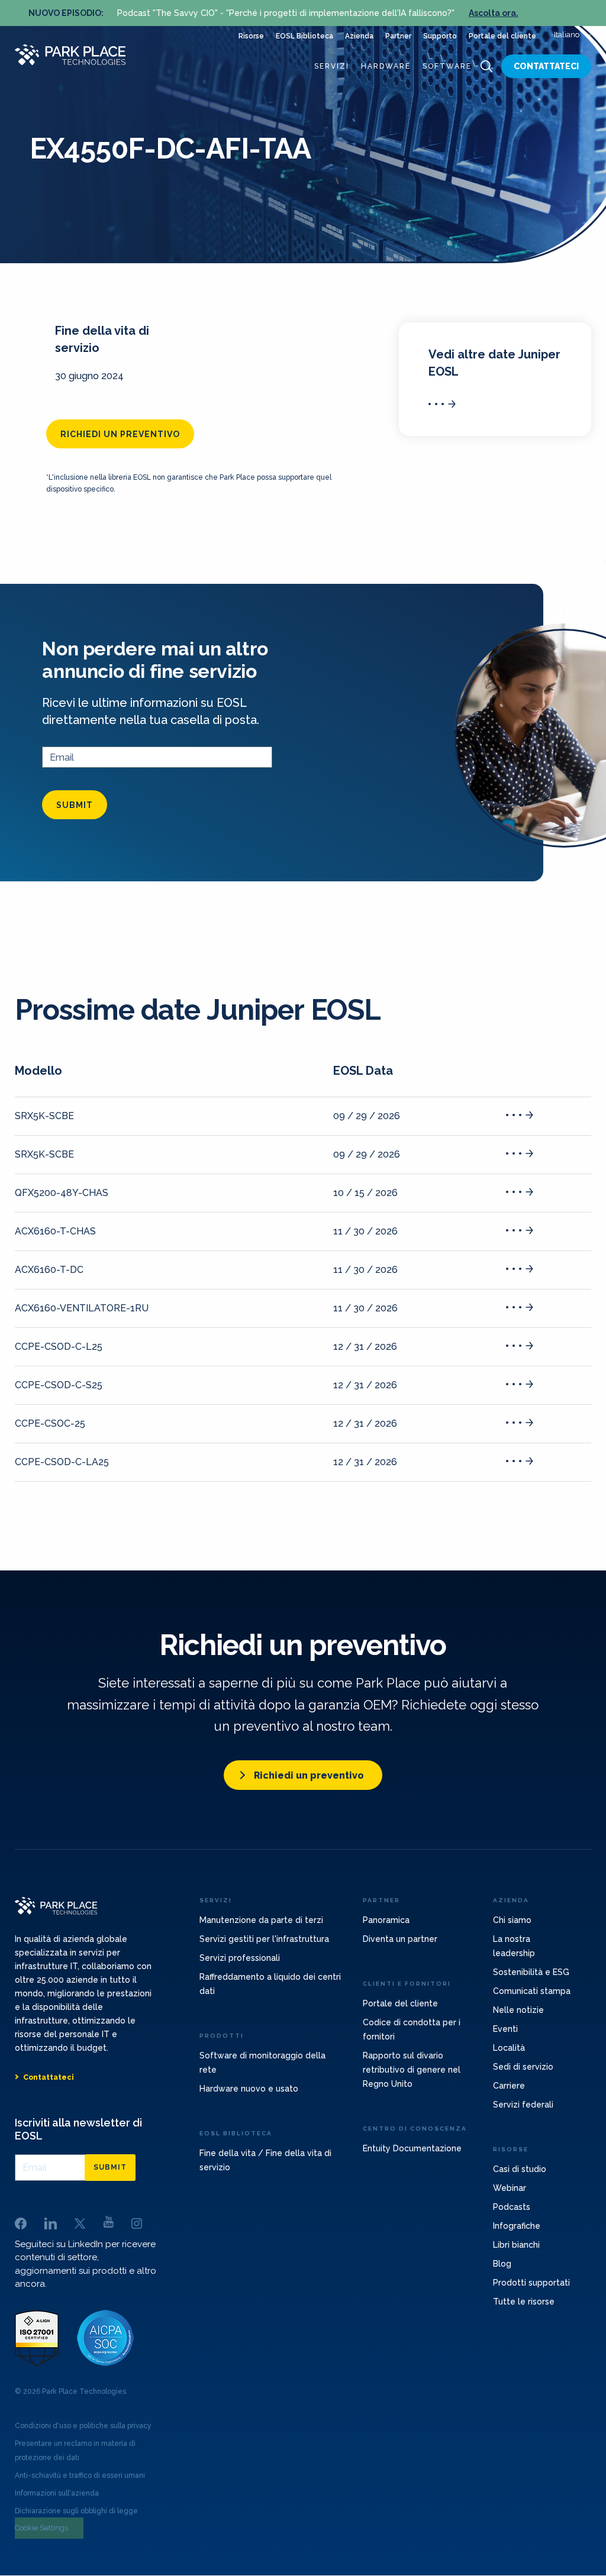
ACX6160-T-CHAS (55, 1231)
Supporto (440, 36)
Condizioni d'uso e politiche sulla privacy (83, 2426)
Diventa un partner (400, 1939)
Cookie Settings (41, 2528)
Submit (75, 805)
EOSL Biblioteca (304, 36)
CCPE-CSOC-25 (50, 1423)
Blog (502, 2264)
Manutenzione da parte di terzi (261, 1920)
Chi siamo (512, 1920)
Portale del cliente (502, 36)
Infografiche (517, 2226)
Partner (398, 36)
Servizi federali (523, 2105)
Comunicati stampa (532, 1991)
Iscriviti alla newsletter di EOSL (78, 2129)
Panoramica (386, 1920)
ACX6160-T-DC (49, 1270)
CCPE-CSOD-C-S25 (59, 1385)
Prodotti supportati (531, 2283)
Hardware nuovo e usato (249, 2089)
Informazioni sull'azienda (57, 2493)
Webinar (510, 2188)
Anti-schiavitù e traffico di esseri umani (80, 2475)
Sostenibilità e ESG (531, 1972)
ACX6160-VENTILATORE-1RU (82, 1308)
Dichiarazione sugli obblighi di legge (76, 2511)
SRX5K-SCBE (44, 1116)
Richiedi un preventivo (120, 434)
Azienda (359, 36)
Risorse (251, 36)
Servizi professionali (240, 1958)
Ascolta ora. (494, 13)
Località (509, 2048)
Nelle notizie (518, 2010)
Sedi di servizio (523, 2067)
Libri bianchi (516, 2245)
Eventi (505, 2029)
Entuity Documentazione (412, 2148)
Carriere (509, 2086)
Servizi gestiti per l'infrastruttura (264, 1939)
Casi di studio (520, 2169)
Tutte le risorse (524, 2302)
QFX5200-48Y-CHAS (62, 1193)
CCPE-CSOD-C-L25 (59, 1347)
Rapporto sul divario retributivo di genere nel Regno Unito (412, 2070)
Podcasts (512, 2207)
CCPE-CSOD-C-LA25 (62, 1462)
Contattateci (546, 66)
